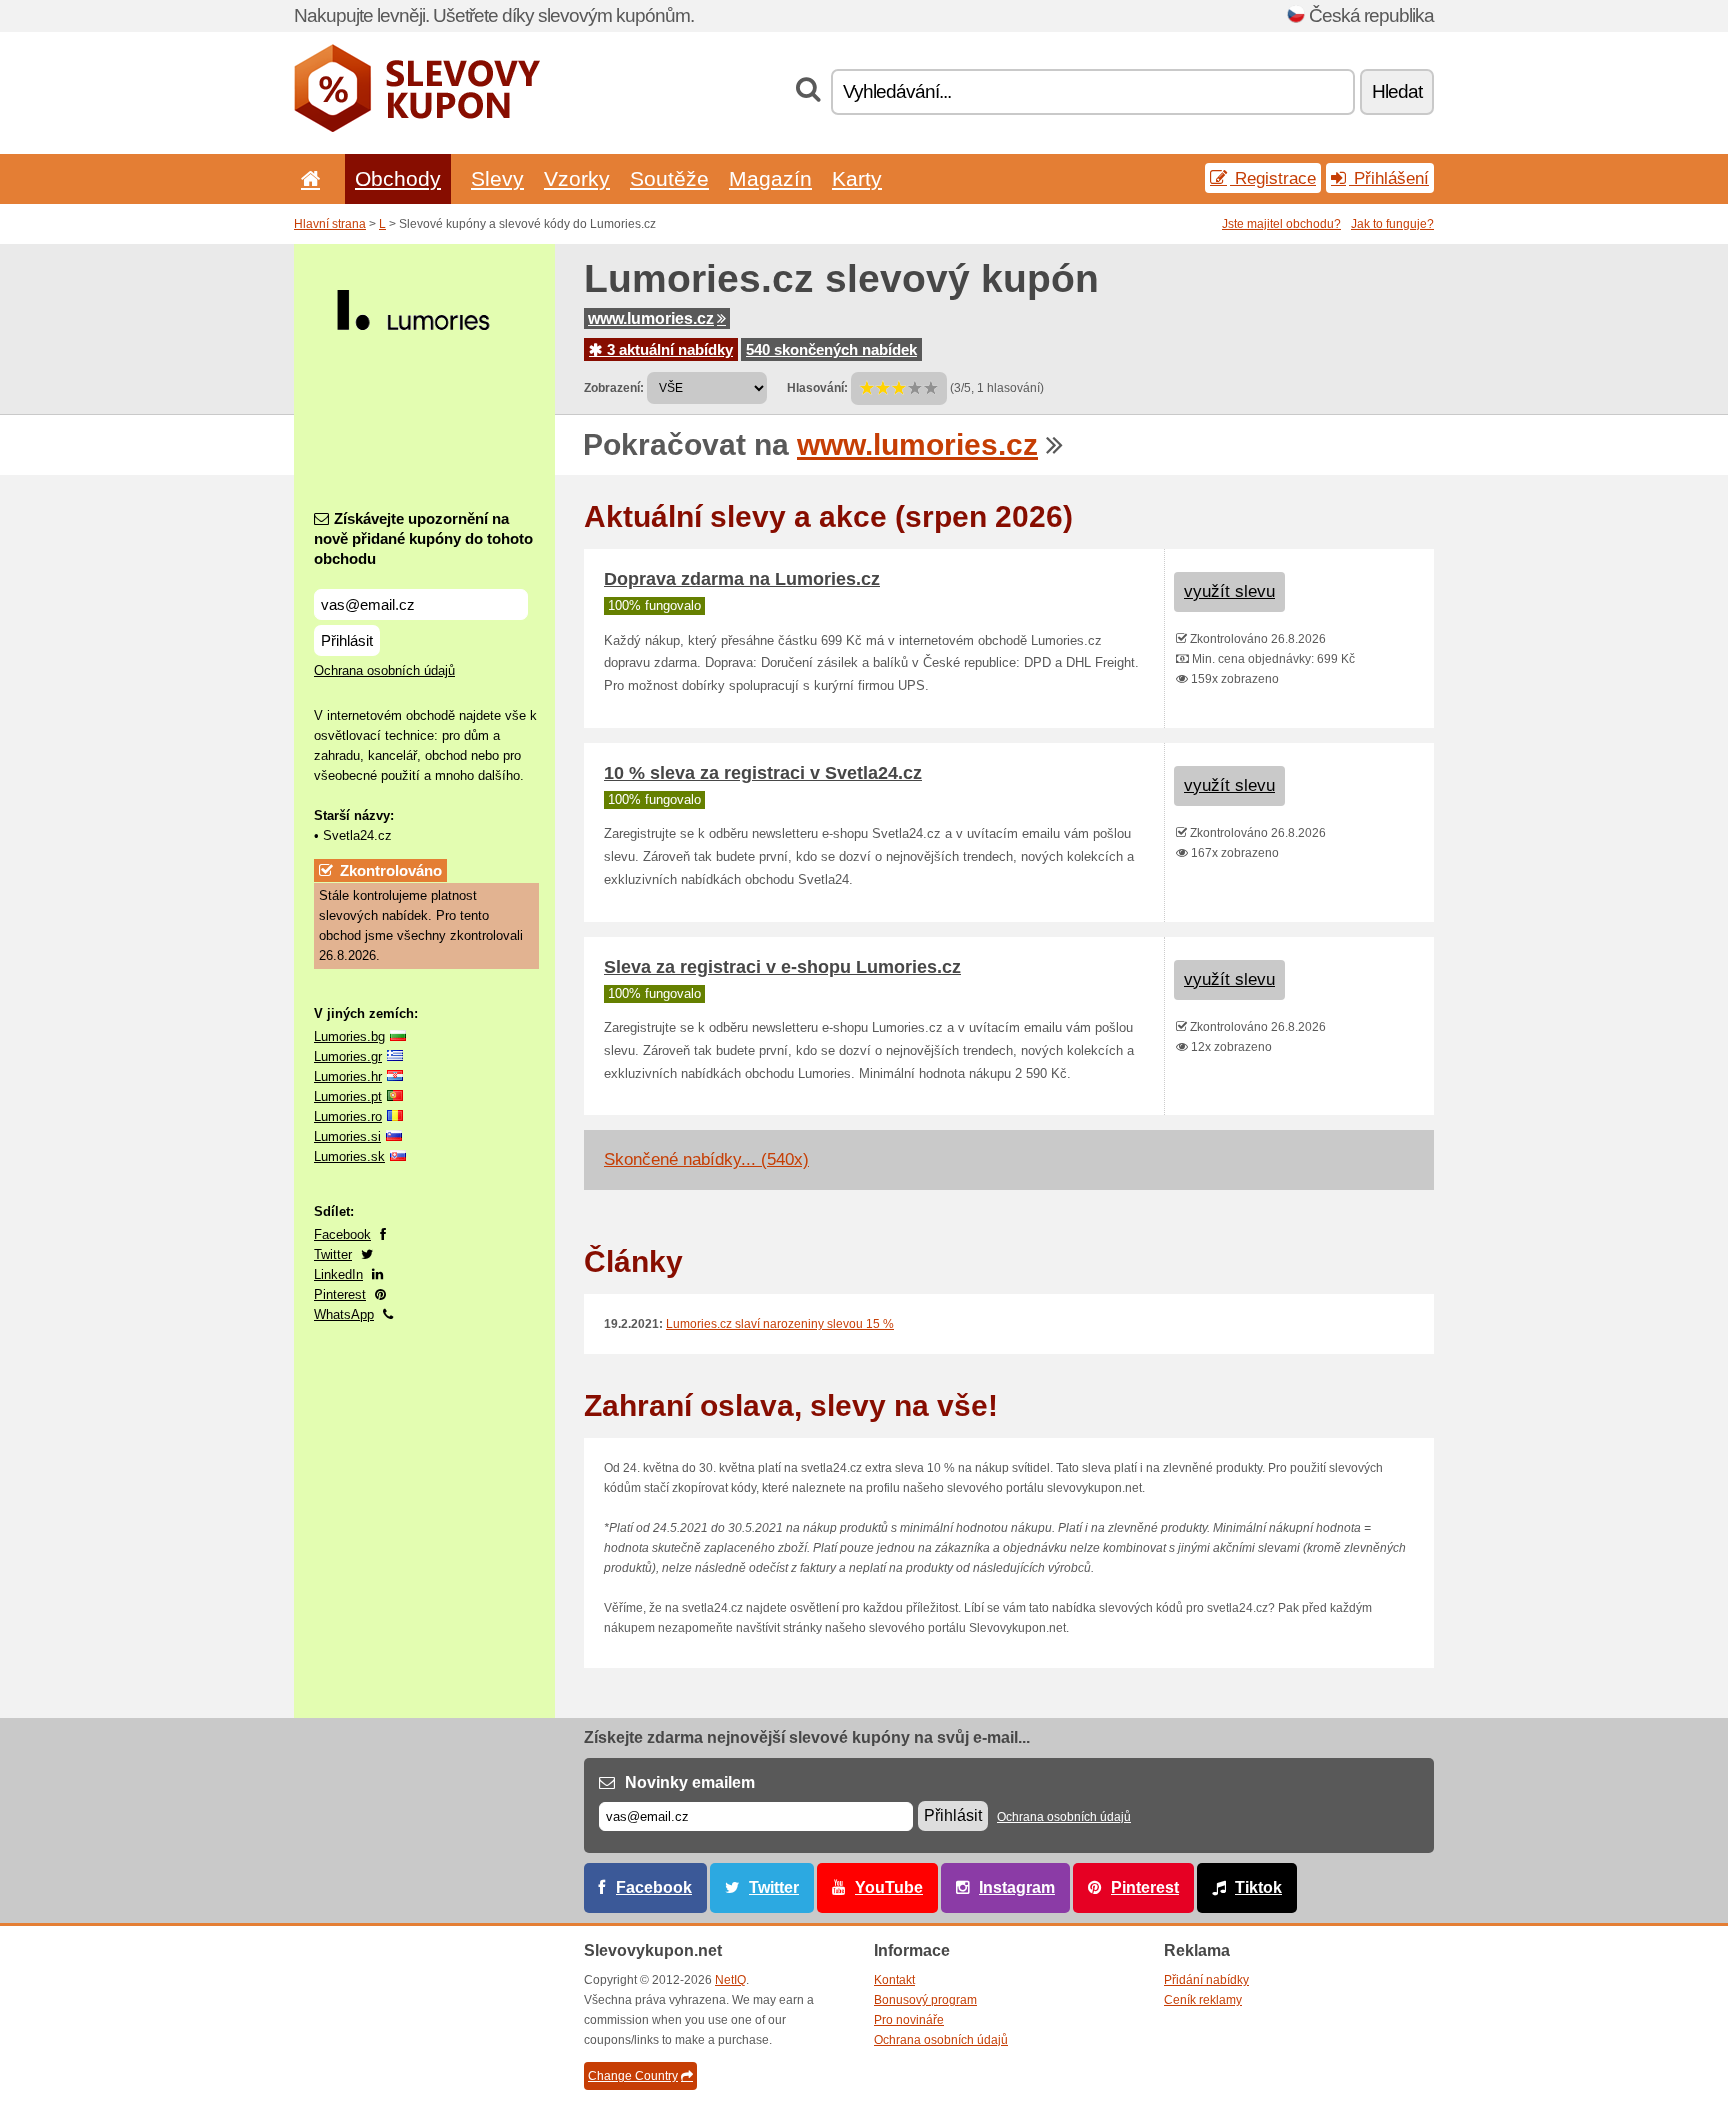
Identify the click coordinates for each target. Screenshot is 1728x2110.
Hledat (1397, 91)
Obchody (398, 178)
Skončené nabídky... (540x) (706, 1159)
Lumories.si (347, 1136)
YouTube (889, 1887)
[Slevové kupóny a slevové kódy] (417, 128)
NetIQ (730, 1980)
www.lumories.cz (651, 318)
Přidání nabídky (1206, 1980)
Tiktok (1258, 1887)
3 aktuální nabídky (668, 349)
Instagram (1017, 1887)
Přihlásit (347, 640)
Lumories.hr (348, 1076)
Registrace (1273, 178)
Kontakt (894, 1980)
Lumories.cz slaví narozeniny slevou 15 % (780, 1324)
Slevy (497, 178)
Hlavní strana (330, 224)
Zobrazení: (614, 388)
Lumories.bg (349, 1036)
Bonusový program (925, 2000)
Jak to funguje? (1392, 224)
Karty (857, 178)
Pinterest (340, 1294)
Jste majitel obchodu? (1281, 224)
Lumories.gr (348, 1056)
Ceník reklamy (1203, 2000)
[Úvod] (307, 178)
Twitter (333, 1254)
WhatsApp (344, 1314)
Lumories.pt (348, 1096)
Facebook (342, 1234)
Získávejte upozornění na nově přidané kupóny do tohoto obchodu (423, 538)
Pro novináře (909, 2020)
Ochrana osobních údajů (384, 670)
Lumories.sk (349, 1156)
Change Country (633, 2076)
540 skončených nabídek (831, 349)
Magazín (770, 178)
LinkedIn (338, 1274)
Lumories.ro (348, 1116)
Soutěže (669, 178)
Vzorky (577, 178)
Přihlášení (1389, 178)
